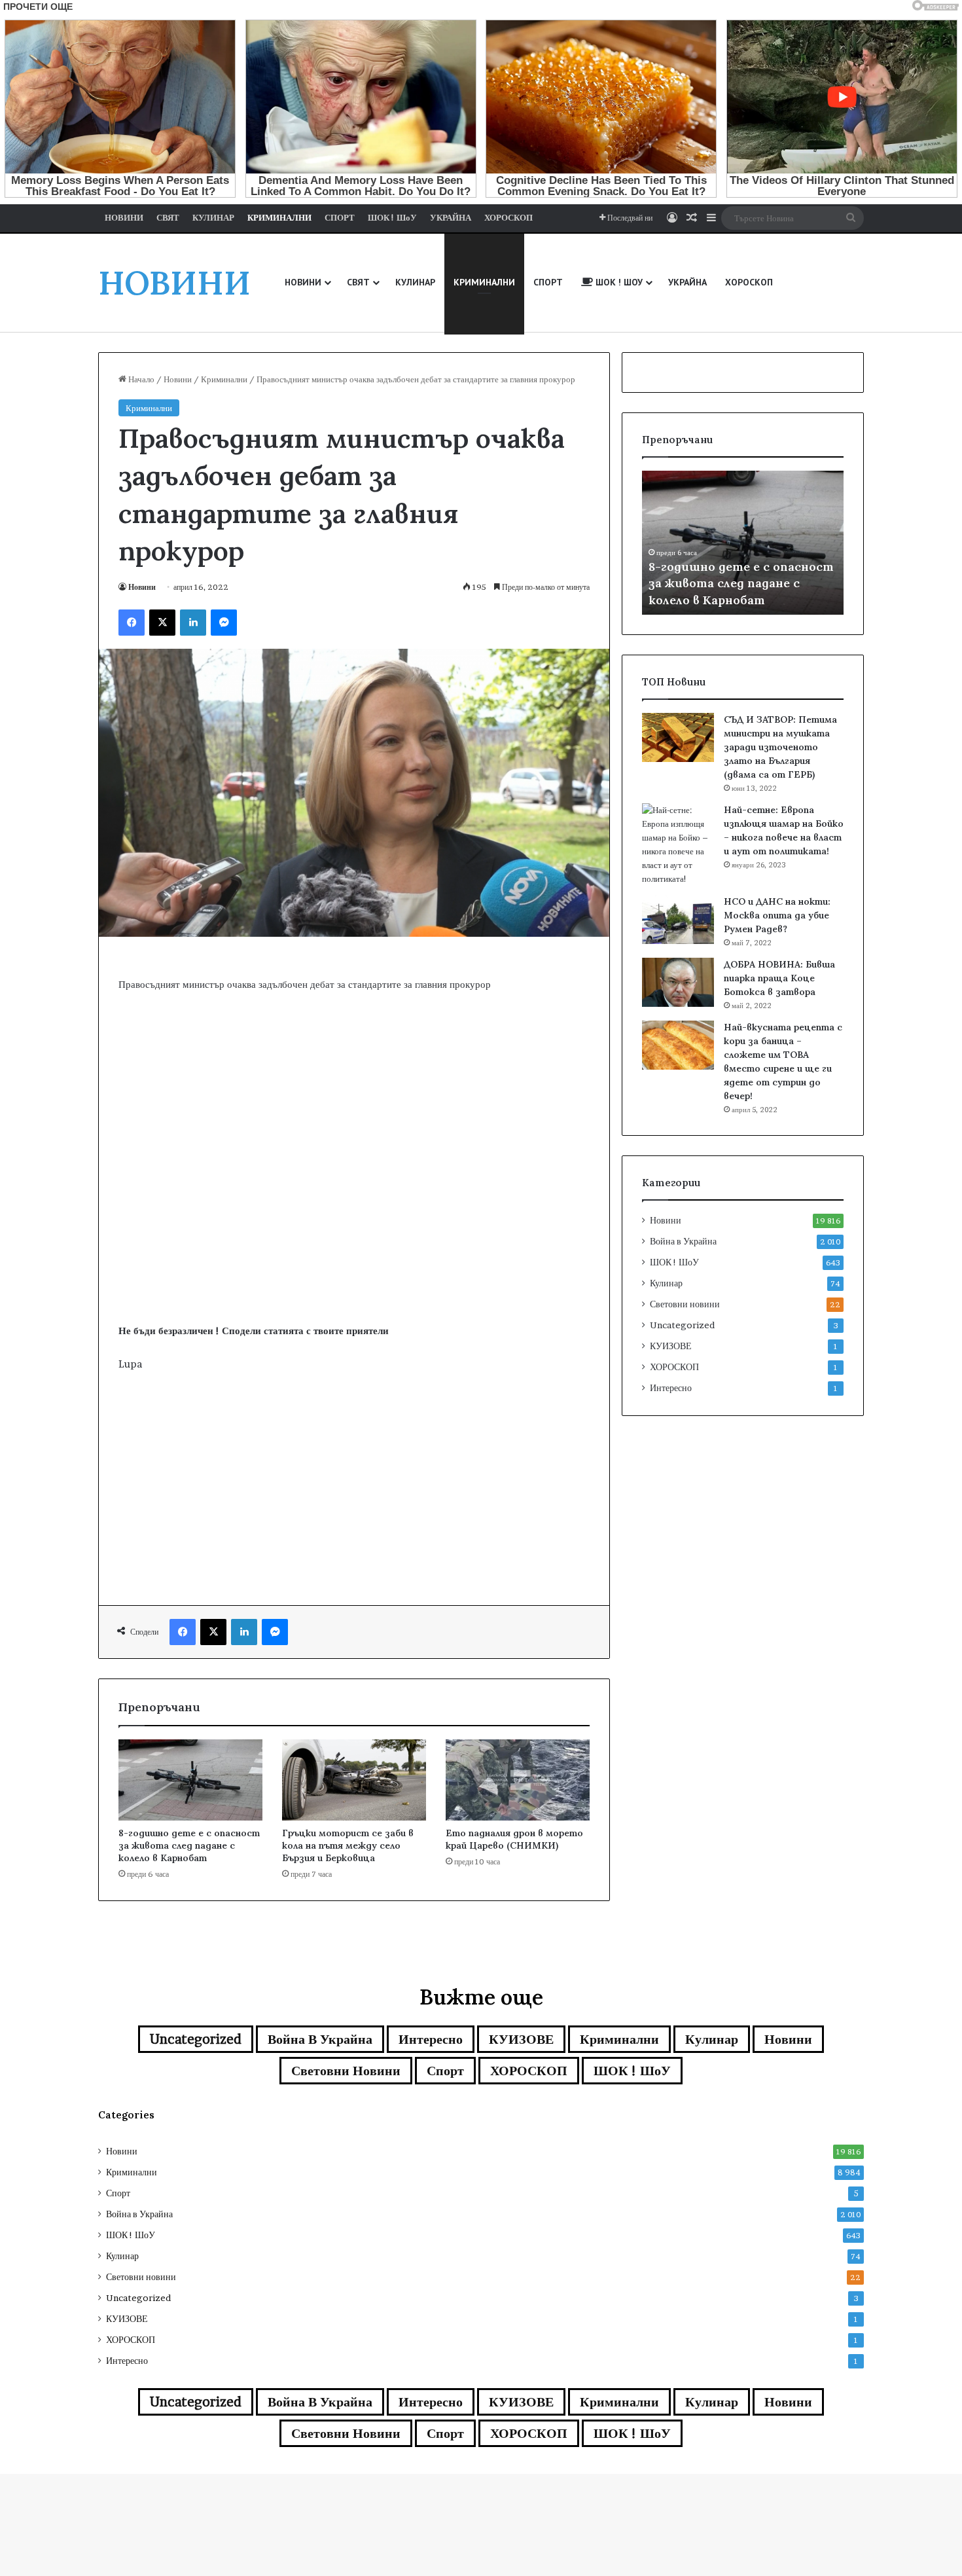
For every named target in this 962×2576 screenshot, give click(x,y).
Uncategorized (682, 1325)
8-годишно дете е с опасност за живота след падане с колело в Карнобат (189, 1845)
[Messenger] (224, 623)
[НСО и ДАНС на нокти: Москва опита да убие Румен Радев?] (678, 919)
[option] (743, 543)
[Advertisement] (354, 1218)
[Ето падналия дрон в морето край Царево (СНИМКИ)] (518, 1780)
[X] (162, 623)
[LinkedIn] (193, 623)
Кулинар (666, 1283)
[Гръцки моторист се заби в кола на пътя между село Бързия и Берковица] (354, 1780)
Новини (178, 379)
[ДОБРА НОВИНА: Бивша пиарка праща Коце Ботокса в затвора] (678, 982)
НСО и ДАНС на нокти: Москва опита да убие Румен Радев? (777, 915)
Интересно (671, 1388)
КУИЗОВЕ (671, 1346)
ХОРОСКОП (674, 1367)
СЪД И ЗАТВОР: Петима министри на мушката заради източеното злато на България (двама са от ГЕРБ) (780, 747)
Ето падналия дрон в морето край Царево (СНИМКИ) (514, 1839)
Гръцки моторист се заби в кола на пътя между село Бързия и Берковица (348, 1845)
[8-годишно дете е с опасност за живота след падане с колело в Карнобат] (190, 1780)
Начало (140, 379)
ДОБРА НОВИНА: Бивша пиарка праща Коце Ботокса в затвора (779, 978)
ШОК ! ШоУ (674, 1262)
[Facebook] (132, 623)
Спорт (445, 2071)
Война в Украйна (683, 1241)
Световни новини (685, 1304)
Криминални (224, 379)
